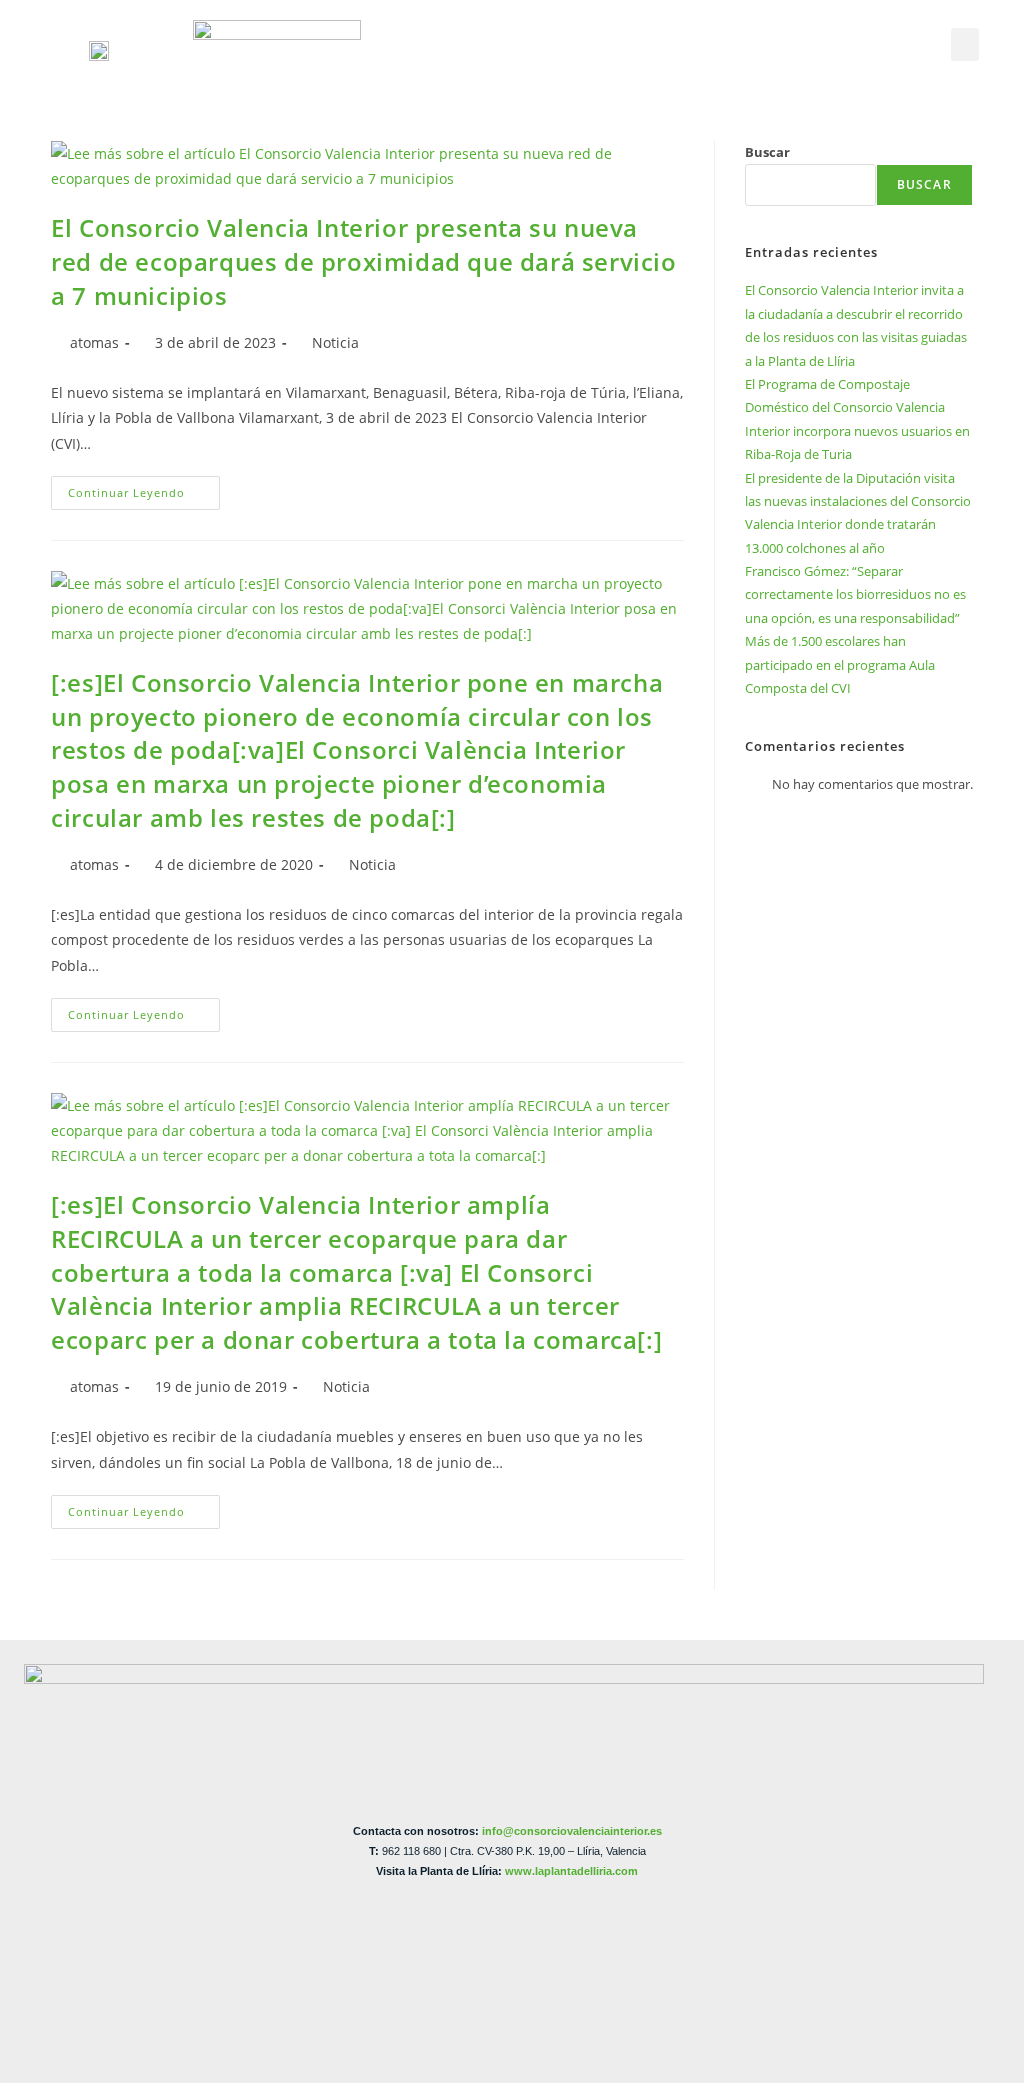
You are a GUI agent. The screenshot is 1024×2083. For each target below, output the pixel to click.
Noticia (335, 342)
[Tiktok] (846, 65)
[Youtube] (862, 33)
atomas (94, 342)
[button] (965, 44)
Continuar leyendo (144, 488)
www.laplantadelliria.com (571, 1871)
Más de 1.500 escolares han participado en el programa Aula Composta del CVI (840, 664)
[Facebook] (798, 33)
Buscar (767, 152)
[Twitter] (830, 33)
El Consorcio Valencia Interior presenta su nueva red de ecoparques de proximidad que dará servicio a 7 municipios (363, 261)
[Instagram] (894, 33)
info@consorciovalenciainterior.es (572, 1831)
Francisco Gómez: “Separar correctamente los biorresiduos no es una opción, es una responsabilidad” (855, 594)
